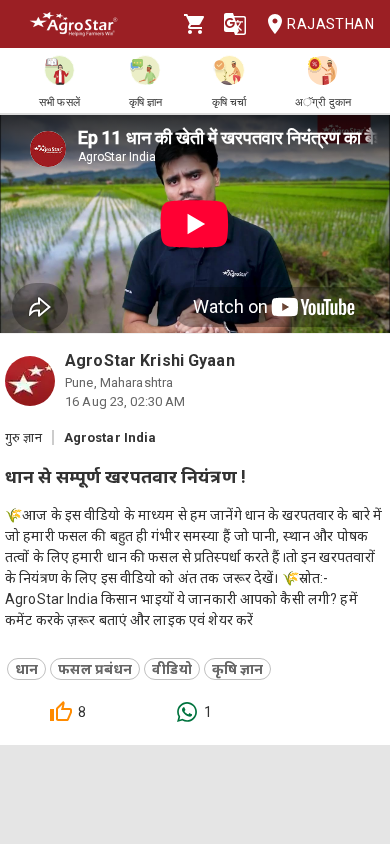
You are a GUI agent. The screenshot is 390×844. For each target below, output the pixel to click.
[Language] (235, 24)
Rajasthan (330, 24)
